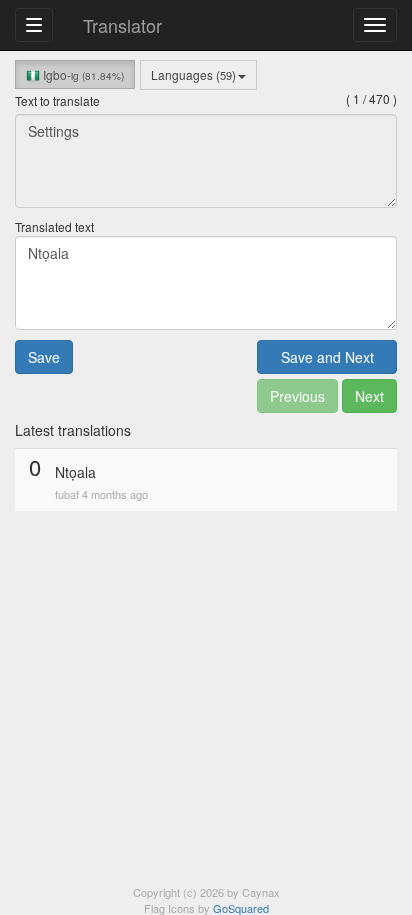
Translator (122, 25)
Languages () (193, 74)
